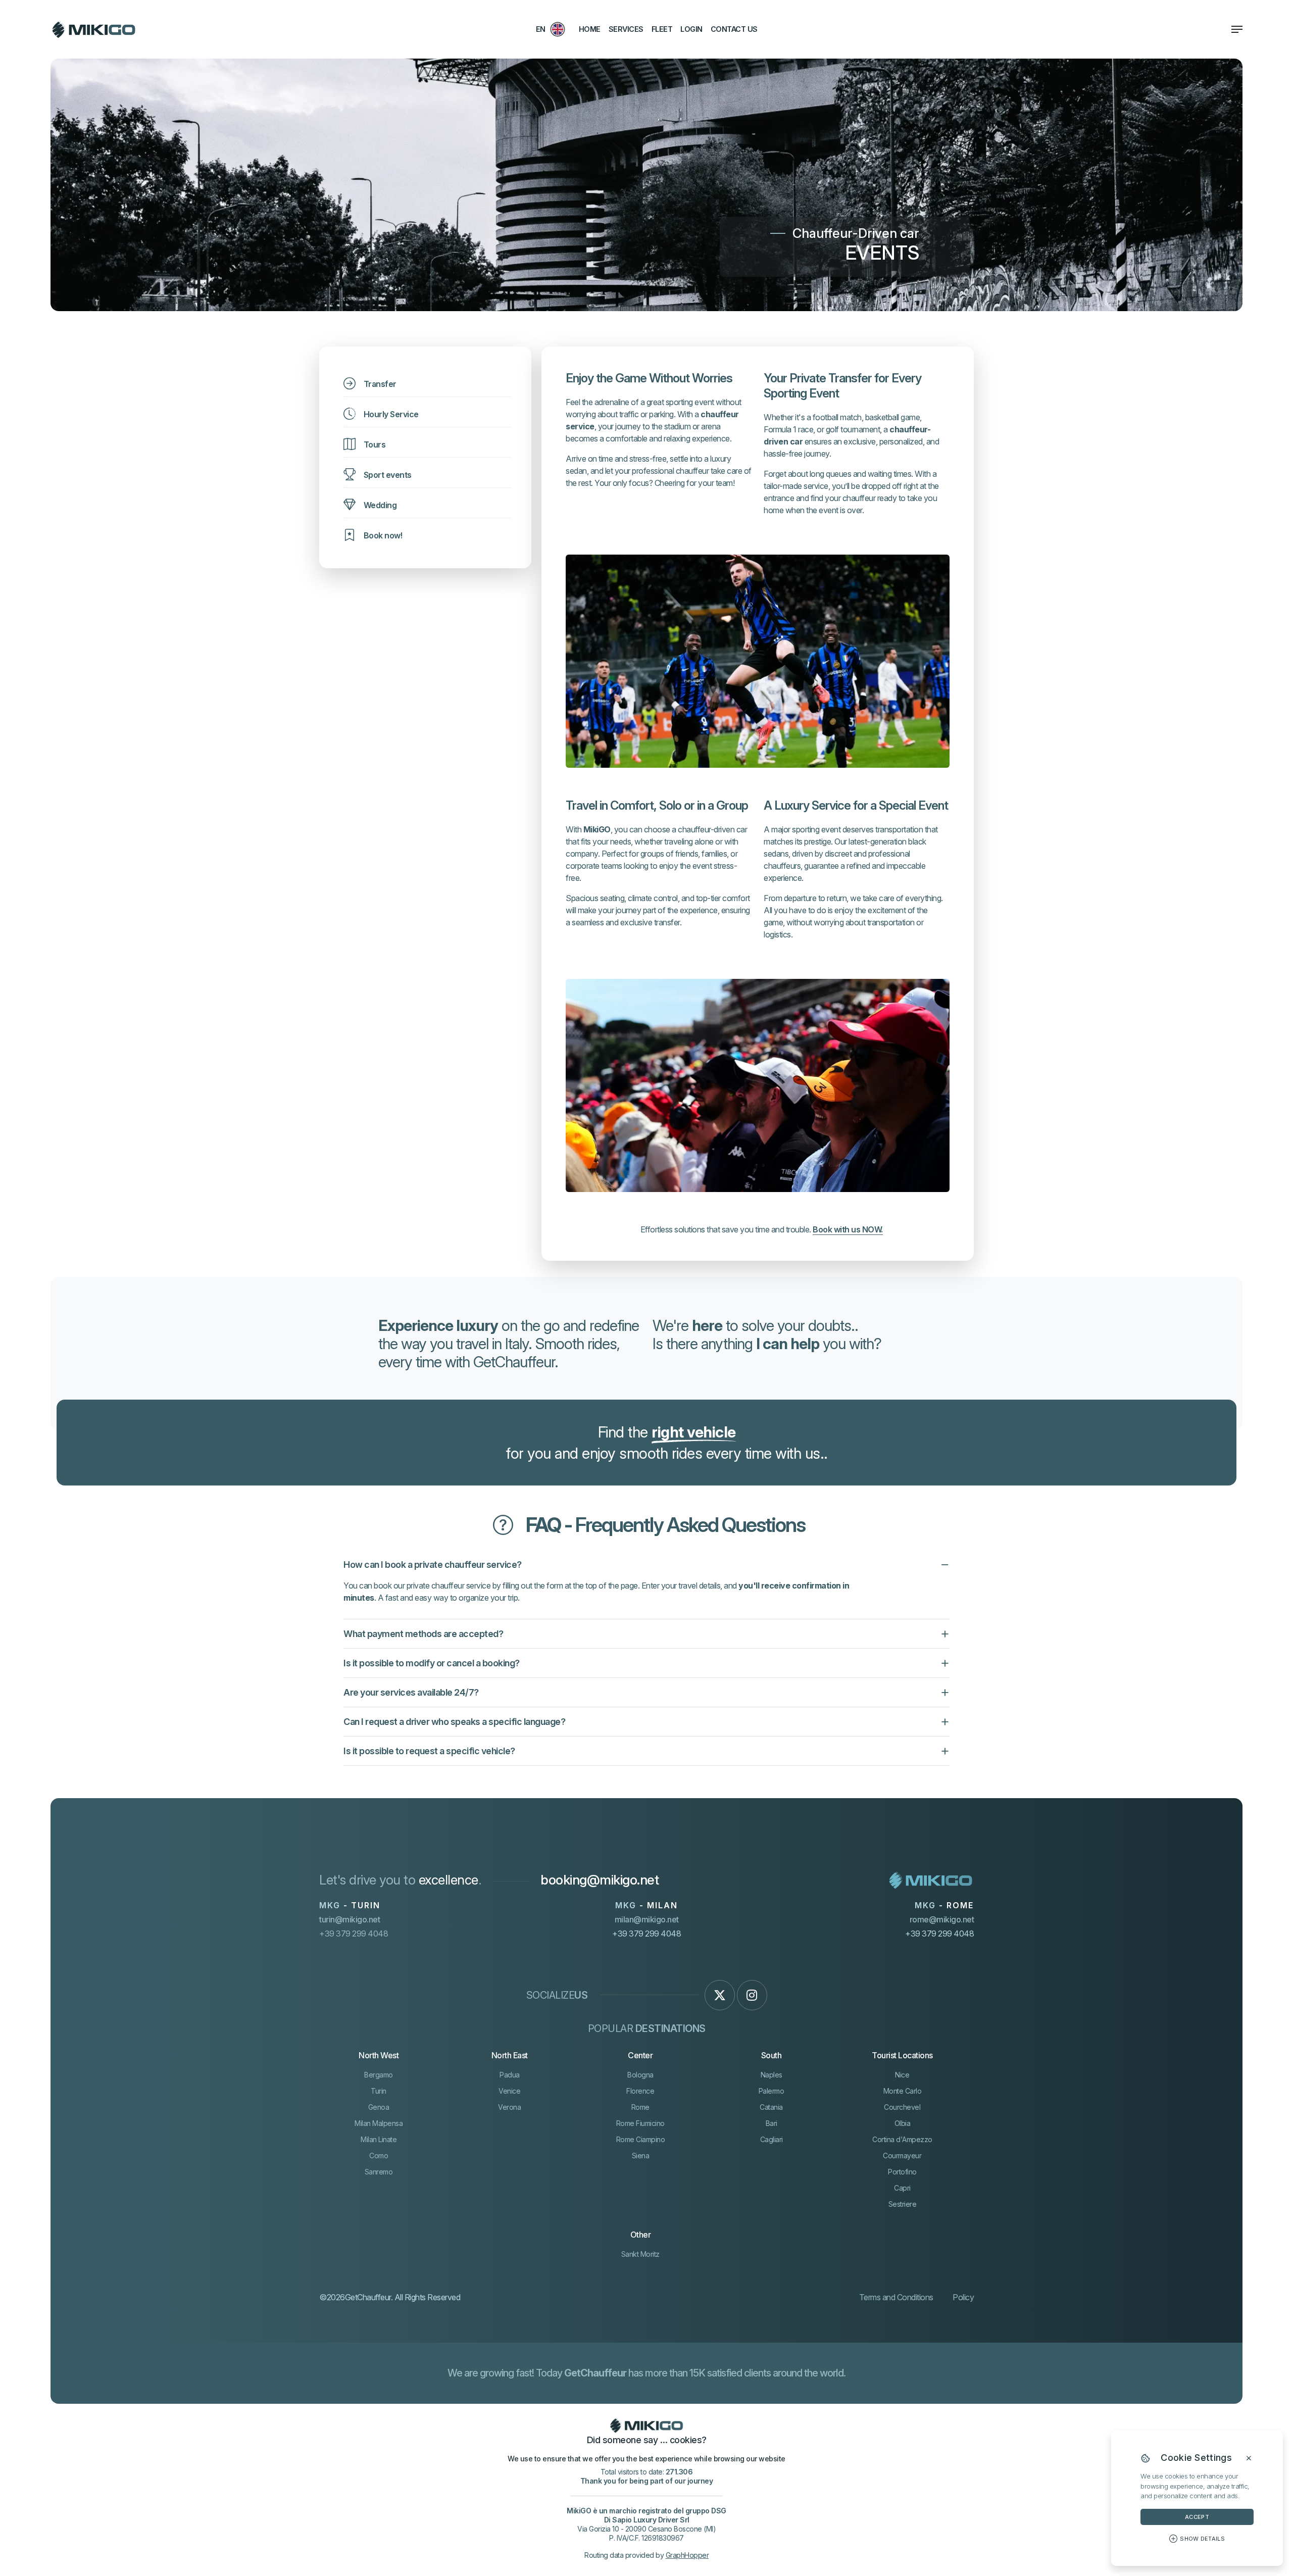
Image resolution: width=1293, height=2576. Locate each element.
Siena (641, 2156)
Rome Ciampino (641, 2139)
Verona (509, 2107)
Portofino (902, 2172)
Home (590, 29)
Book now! (383, 535)
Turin (379, 2091)
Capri (902, 2188)
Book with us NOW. (848, 1229)
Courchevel (902, 2107)
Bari (772, 2123)
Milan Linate (379, 2139)
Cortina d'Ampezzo (902, 2139)
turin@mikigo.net (350, 1919)
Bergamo (379, 2075)
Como (379, 2156)
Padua (510, 2075)
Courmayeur (902, 2156)
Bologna (640, 2075)
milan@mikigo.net (647, 1919)
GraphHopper (687, 2555)
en (541, 29)
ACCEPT (1197, 2517)
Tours (375, 444)
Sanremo (379, 2172)
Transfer (380, 384)
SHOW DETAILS (1202, 2539)
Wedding (380, 505)
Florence (640, 2091)
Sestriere (903, 2204)
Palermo (772, 2091)
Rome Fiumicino (640, 2123)
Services (626, 29)
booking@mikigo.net (600, 1880)
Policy (963, 2297)
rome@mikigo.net (942, 1919)
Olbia (903, 2123)
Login (691, 29)
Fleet (662, 29)
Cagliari (772, 2139)
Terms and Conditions (896, 2297)
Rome (640, 2107)
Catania (771, 2107)
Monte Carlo (903, 2091)
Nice (902, 2075)
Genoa (379, 2107)
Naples (772, 2075)
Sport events (388, 475)
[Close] (1249, 2458)
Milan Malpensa (379, 2123)
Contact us (734, 29)
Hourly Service (391, 414)
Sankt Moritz (640, 2254)
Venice (509, 2091)
